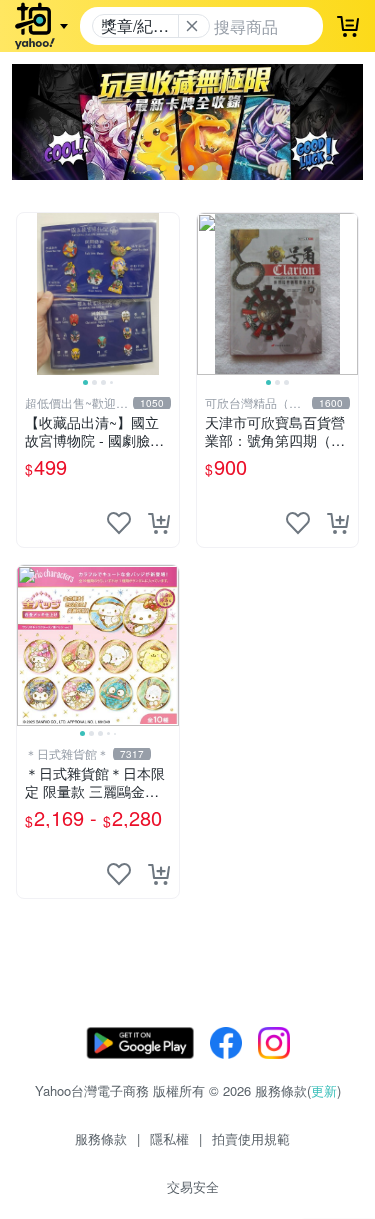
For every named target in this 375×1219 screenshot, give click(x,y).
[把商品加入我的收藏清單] (119, 523)
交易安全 (193, 1186)
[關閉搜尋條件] (192, 26)
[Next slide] (166, 294)
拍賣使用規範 (251, 1138)
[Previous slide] (30, 294)
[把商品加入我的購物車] (159, 523)
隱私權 (169, 1138)
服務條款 (101, 1138)
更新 (324, 1090)
